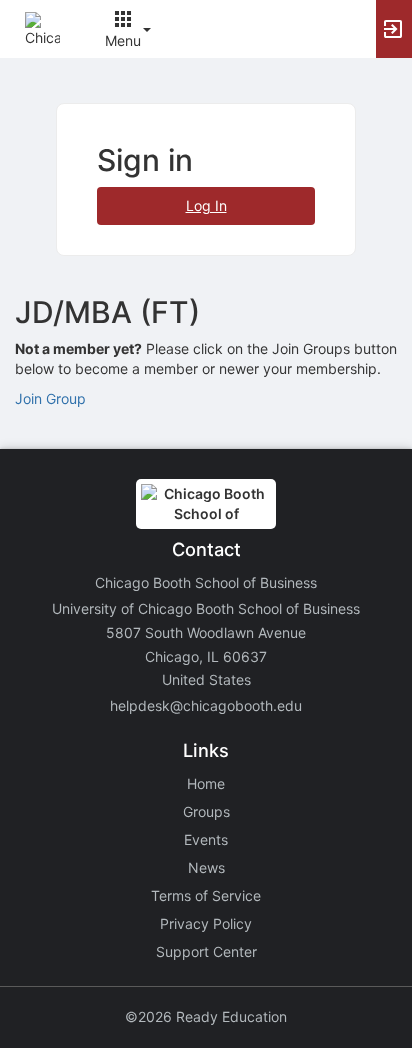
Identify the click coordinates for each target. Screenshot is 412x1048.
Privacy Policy (206, 923)
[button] (42, 27)
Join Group (50, 398)
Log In (206, 205)
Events (206, 839)
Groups (206, 811)
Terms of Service (206, 895)
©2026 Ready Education (206, 1016)
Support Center (206, 951)
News (206, 867)
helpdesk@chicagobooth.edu (206, 705)
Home (206, 783)
